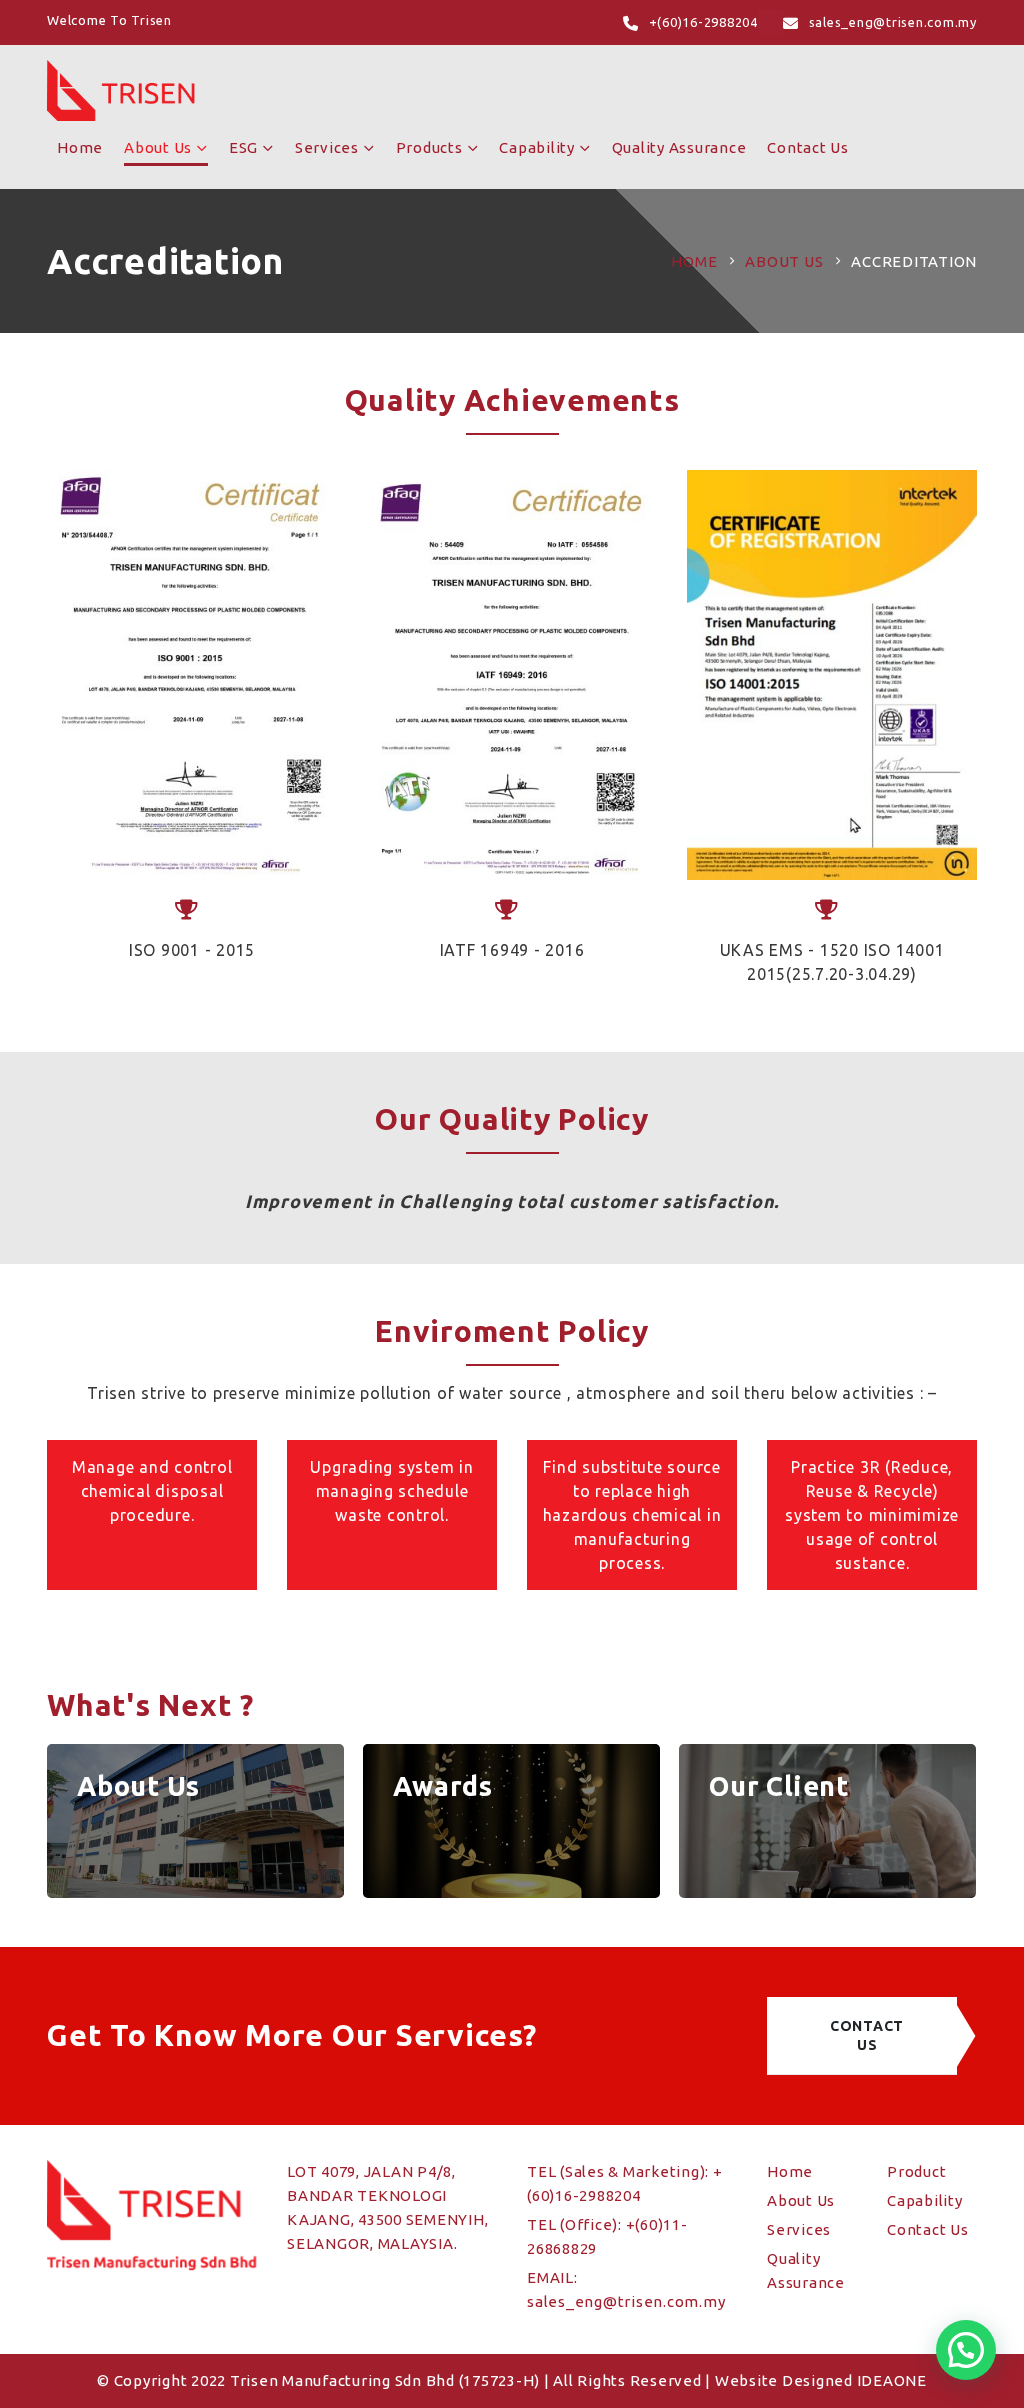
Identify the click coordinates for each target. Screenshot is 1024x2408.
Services (327, 147)
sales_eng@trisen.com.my (626, 2301)
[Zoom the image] (192, 675)
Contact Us (808, 147)
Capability (537, 147)
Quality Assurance (679, 147)
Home (80, 147)
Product (916, 2171)
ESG (243, 147)
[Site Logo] (122, 90)
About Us (158, 147)
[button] (966, 2350)
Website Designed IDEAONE (821, 2380)
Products (429, 147)
